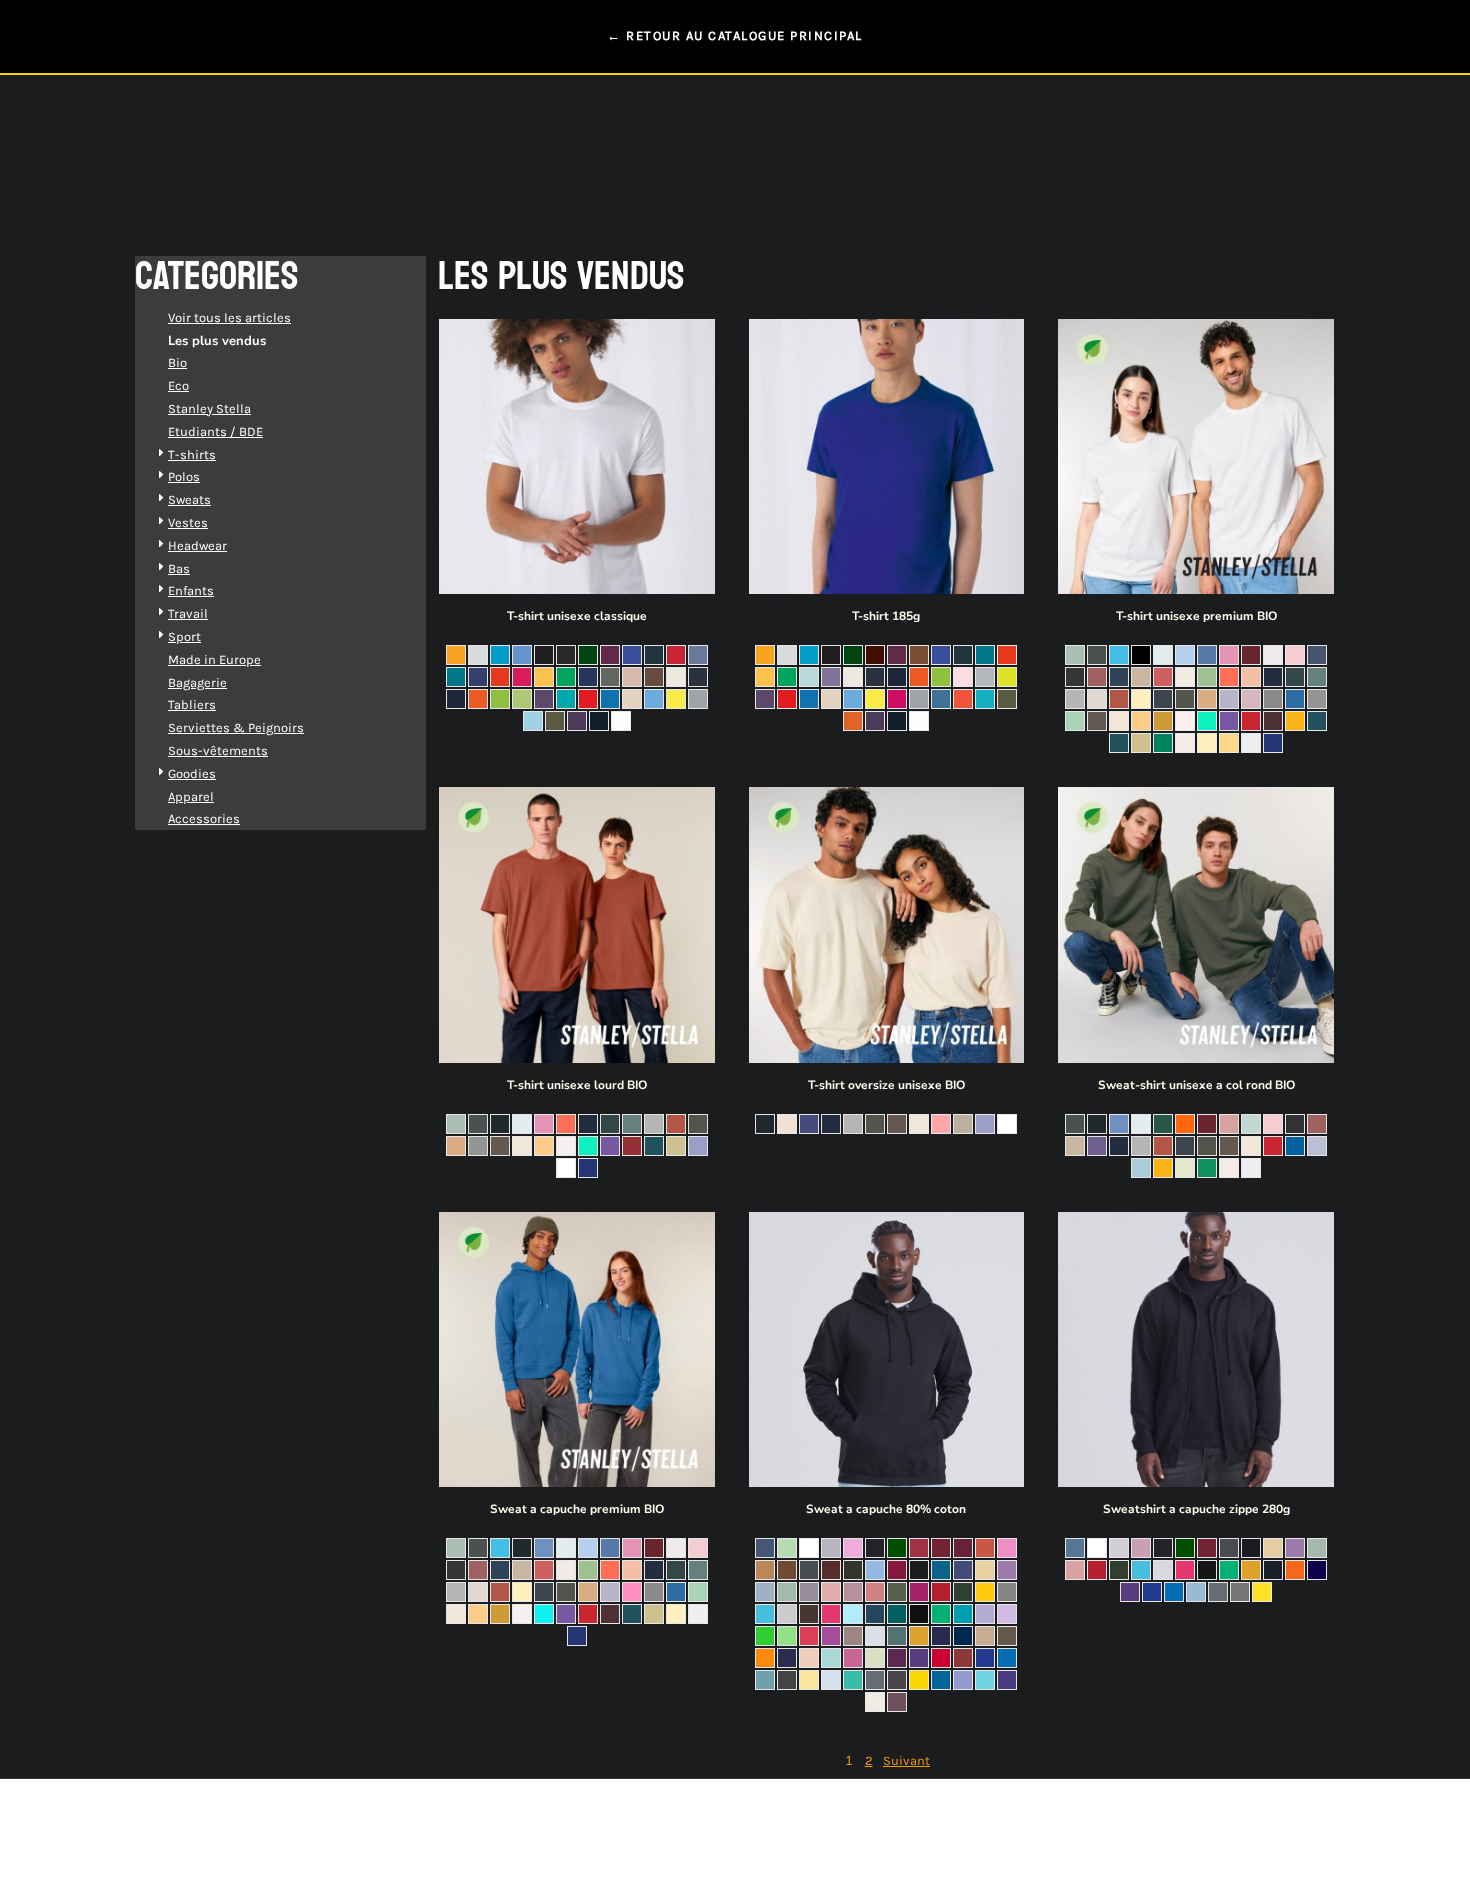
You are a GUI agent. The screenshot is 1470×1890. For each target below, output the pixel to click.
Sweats (189, 499)
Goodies (192, 773)
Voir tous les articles (229, 317)
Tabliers (192, 704)
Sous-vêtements (218, 750)
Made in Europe (214, 659)
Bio (177, 362)
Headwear (197, 545)
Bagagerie (197, 682)
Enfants (191, 590)
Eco (178, 385)
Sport (184, 636)
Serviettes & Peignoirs (236, 727)
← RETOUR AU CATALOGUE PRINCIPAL (735, 35)
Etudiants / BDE (215, 431)
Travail (188, 613)
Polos (184, 476)
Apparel (191, 796)
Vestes (188, 522)
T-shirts (192, 454)
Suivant (906, 1760)
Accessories (204, 818)
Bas (179, 568)
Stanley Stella (209, 408)
